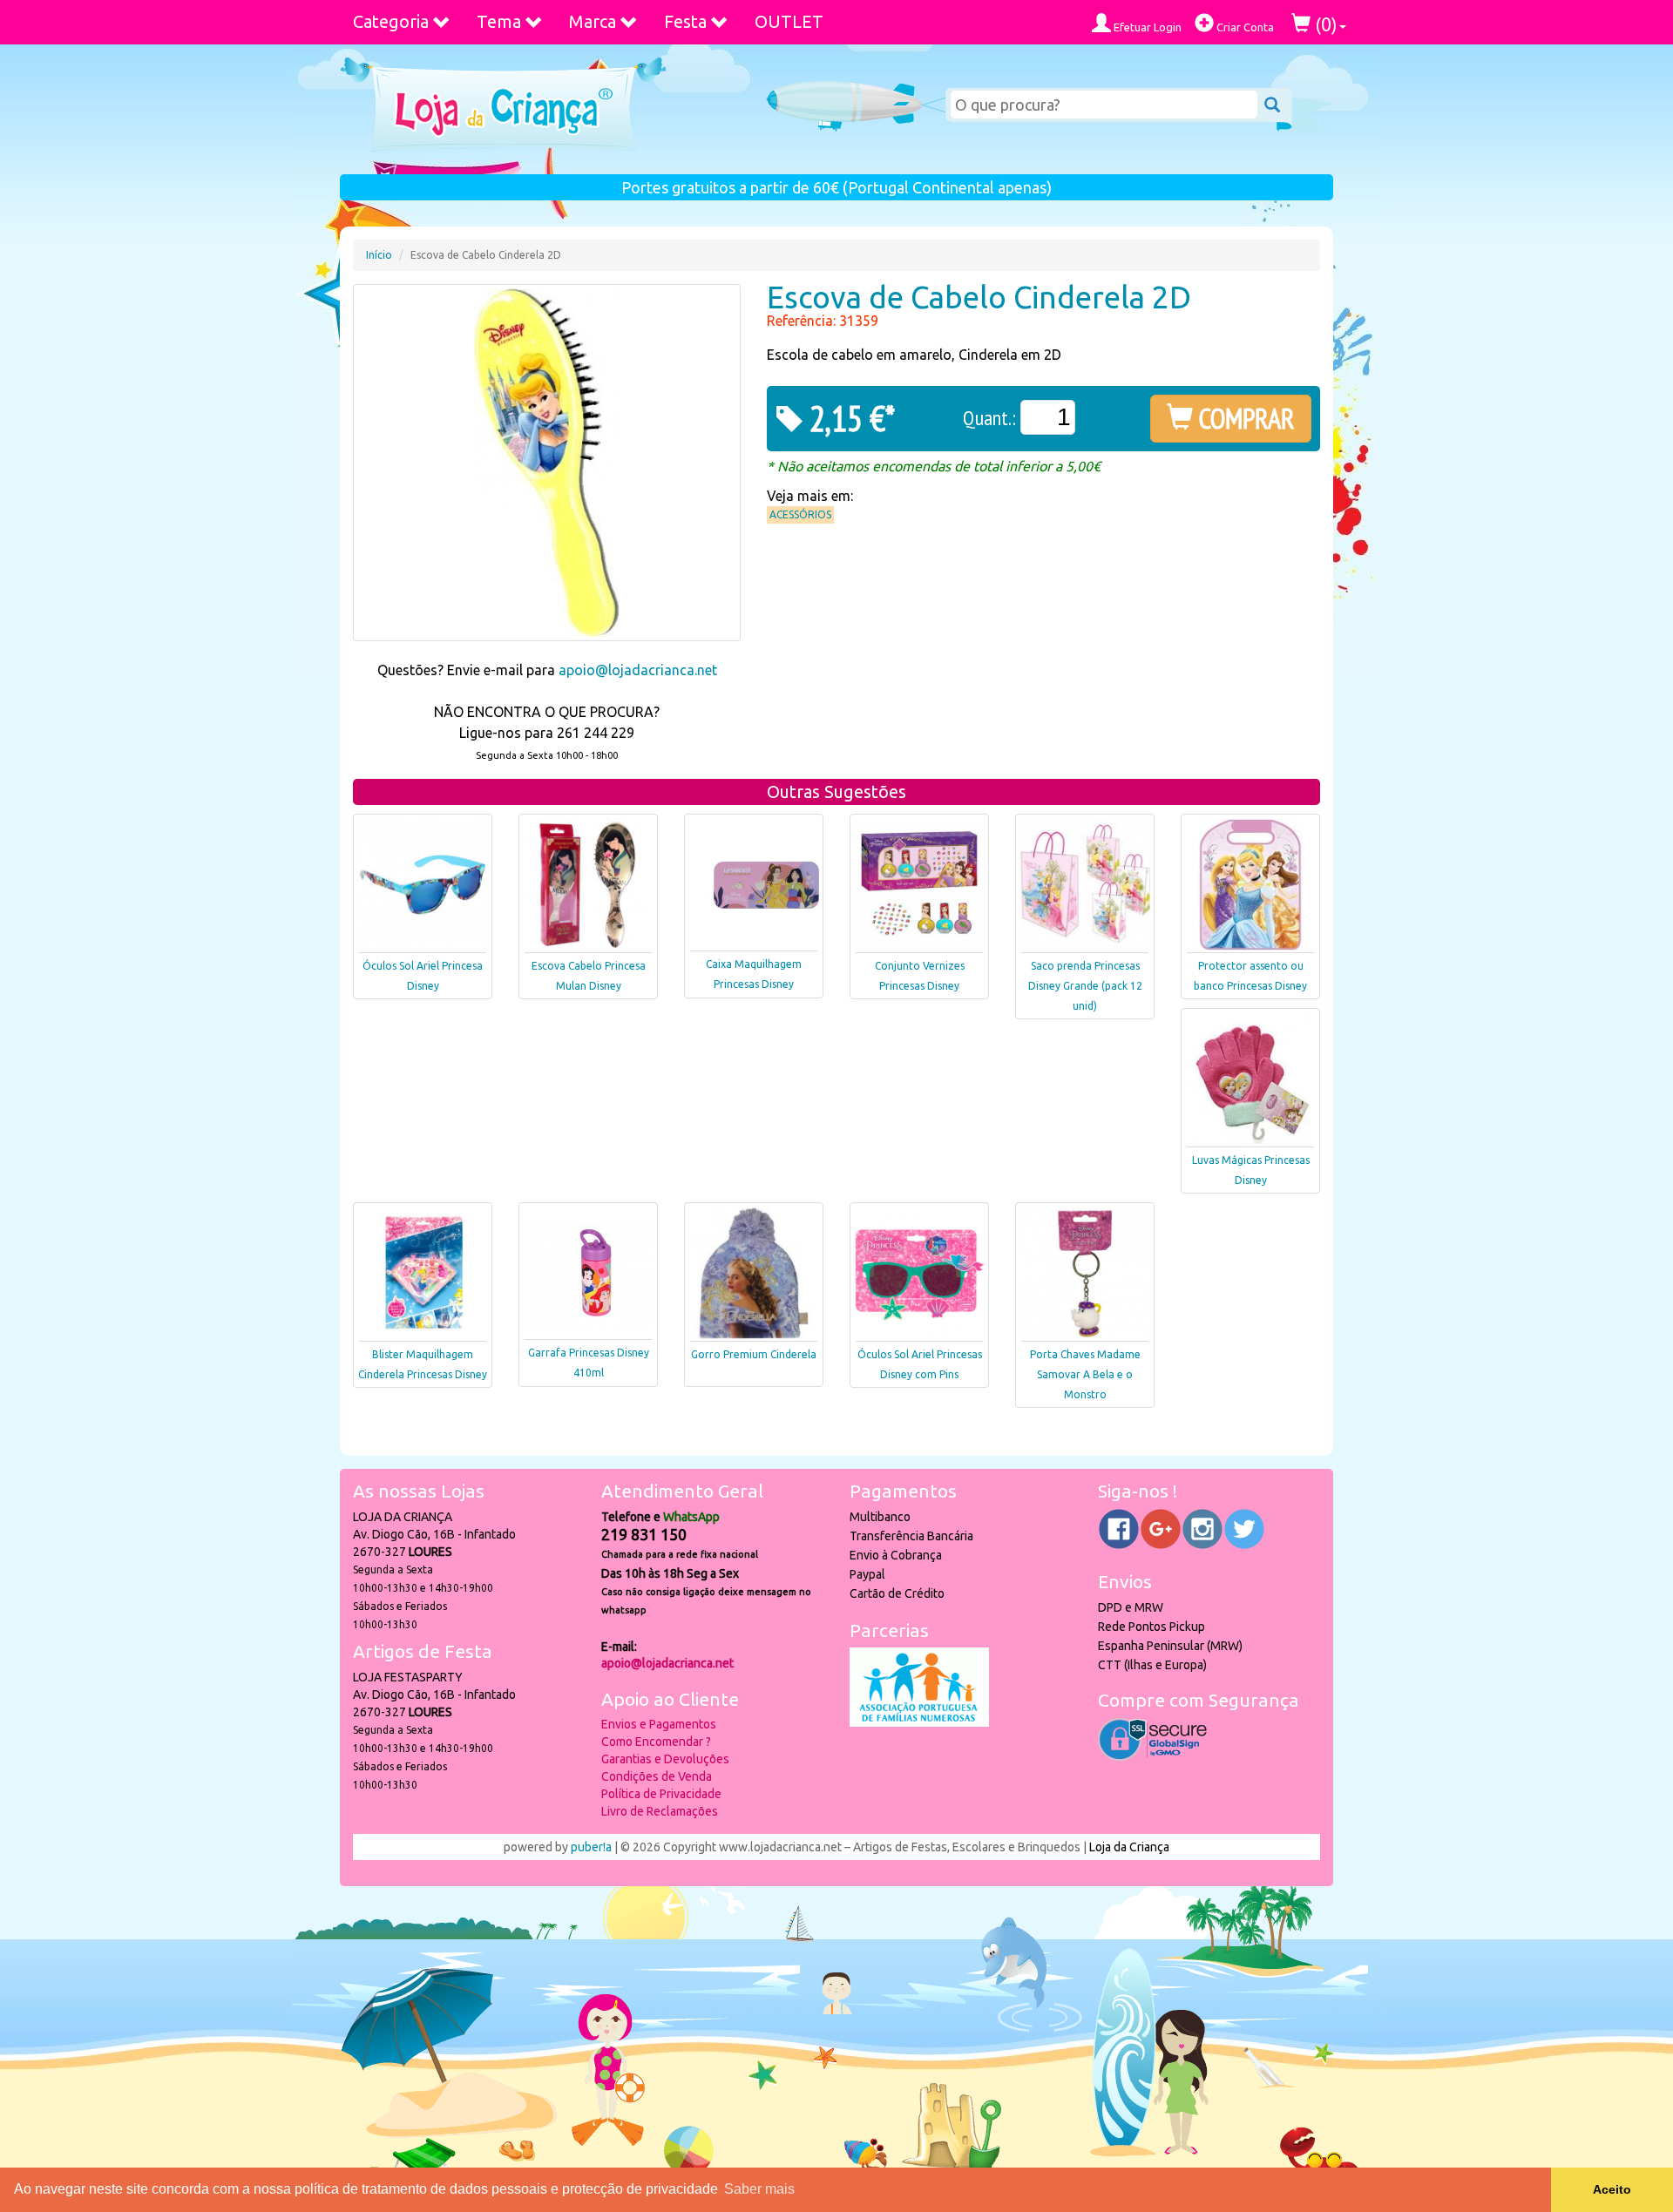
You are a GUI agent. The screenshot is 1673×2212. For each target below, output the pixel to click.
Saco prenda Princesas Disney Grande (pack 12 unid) (1085, 986)
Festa (685, 21)
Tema (499, 21)
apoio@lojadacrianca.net (638, 670)
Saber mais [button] (759, 2189)
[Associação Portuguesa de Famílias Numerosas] (919, 1722)
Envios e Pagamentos (659, 1724)
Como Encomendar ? (656, 1742)
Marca (593, 21)
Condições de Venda (657, 1776)
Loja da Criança (1129, 1847)
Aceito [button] (1612, 2189)
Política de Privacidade (661, 1794)
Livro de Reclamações (660, 1811)
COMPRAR (1244, 418)
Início (379, 255)
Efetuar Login (1146, 27)
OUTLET (789, 21)
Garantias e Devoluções (665, 1759)
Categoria (391, 21)
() (1324, 24)
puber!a (591, 1847)
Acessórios (800, 514)
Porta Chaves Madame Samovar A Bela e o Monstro (1085, 1374)
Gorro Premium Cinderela (754, 1354)
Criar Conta (1244, 27)
